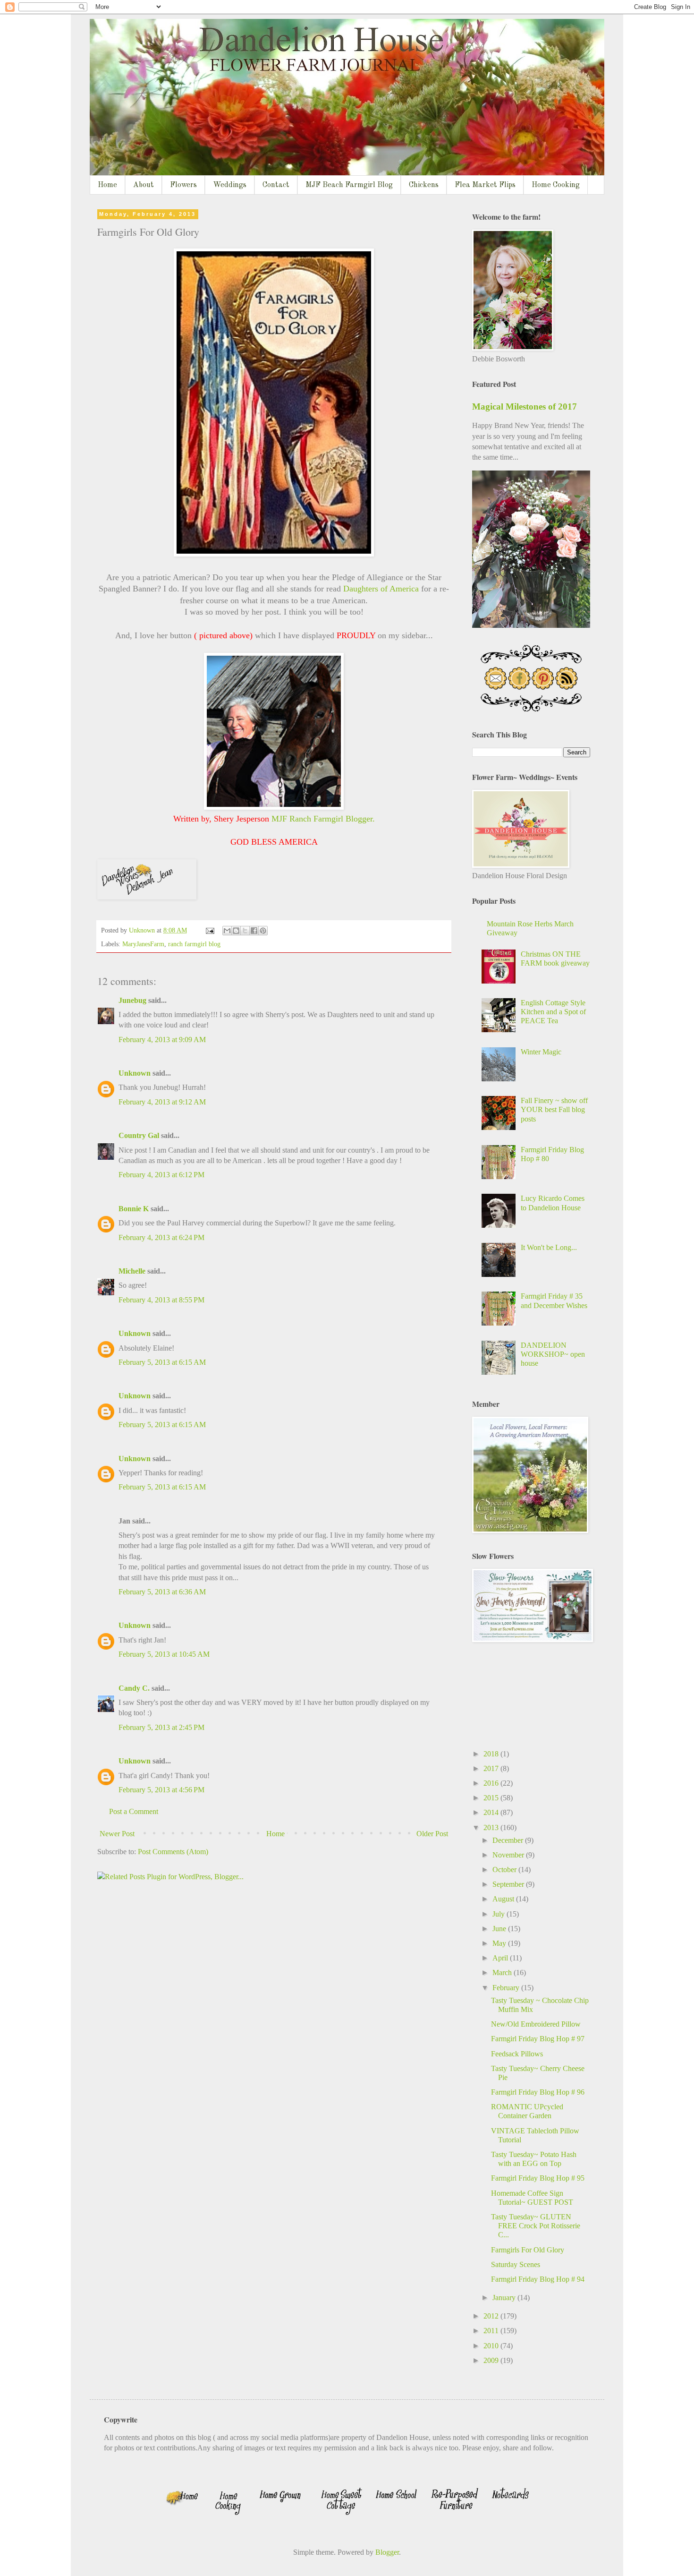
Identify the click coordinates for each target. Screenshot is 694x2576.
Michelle (132, 1271)
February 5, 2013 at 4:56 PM (161, 1790)
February (507, 1988)
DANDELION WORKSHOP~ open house (553, 1354)
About (144, 185)
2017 (492, 1768)
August (504, 1899)
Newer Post (117, 1834)
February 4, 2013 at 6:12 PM (161, 1175)
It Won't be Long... (549, 1247)
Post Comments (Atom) (173, 1852)
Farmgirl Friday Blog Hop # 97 (538, 2039)
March (503, 1973)
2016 (492, 1783)
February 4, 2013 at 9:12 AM (162, 1102)
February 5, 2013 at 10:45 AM (164, 1654)
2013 (492, 1827)
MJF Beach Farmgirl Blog (349, 185)
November (509, 1855)
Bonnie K (134, 1209)
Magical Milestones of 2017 (525, 407)
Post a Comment (134, 1811)
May (500, 1943)
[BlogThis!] (236, 931)
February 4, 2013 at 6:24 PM (161, 1237)
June (500, 1929)
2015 (492, 1798)
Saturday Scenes (516, 2264)
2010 (492, 2346)
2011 (492, 2331)
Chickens (424, 185)
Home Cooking (556, 185)
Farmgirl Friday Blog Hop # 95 (538, 2178)
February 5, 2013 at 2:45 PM (161, 1727)
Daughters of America (382, 589)
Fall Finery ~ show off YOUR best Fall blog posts (554, 1109)
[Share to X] (245, 931)
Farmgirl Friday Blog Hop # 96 (538, 2092)
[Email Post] (209, 930)
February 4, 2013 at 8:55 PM (161, 1300)
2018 (492, 1754)
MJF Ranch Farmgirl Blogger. (323, 819)
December (509, 1840)
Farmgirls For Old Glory (528, 2250)
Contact (276, 185)
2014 (492, 1812)
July (499, 1914)
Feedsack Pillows (517, 2054)
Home (107, 185)
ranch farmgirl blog (194, 944)
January (505, 2298)
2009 (492, 2360)
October (505, 1870)
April (501, 1958)
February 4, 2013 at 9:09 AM (162, 1040)
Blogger (387, 2552)
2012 (492, 2316)
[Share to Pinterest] (263, 931)
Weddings (230, 185)
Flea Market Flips (485, 185)
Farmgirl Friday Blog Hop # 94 (538, 2279)
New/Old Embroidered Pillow (536, 2024)
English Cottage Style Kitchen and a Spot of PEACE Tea (553, 1012)
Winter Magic (541, 1052)
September (509, 1884)
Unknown (135, 1073)
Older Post (432, 1834)
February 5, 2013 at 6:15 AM (162, 1362)
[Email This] (227, 931)
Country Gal (140, 1135)
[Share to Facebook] (254, 931)
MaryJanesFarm (143, 944)
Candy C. (134, 1688)
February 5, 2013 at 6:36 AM (162, 1592)
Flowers (183, 185)
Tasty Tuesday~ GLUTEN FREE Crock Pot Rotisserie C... (536, 2226)
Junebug (132, 1000)
